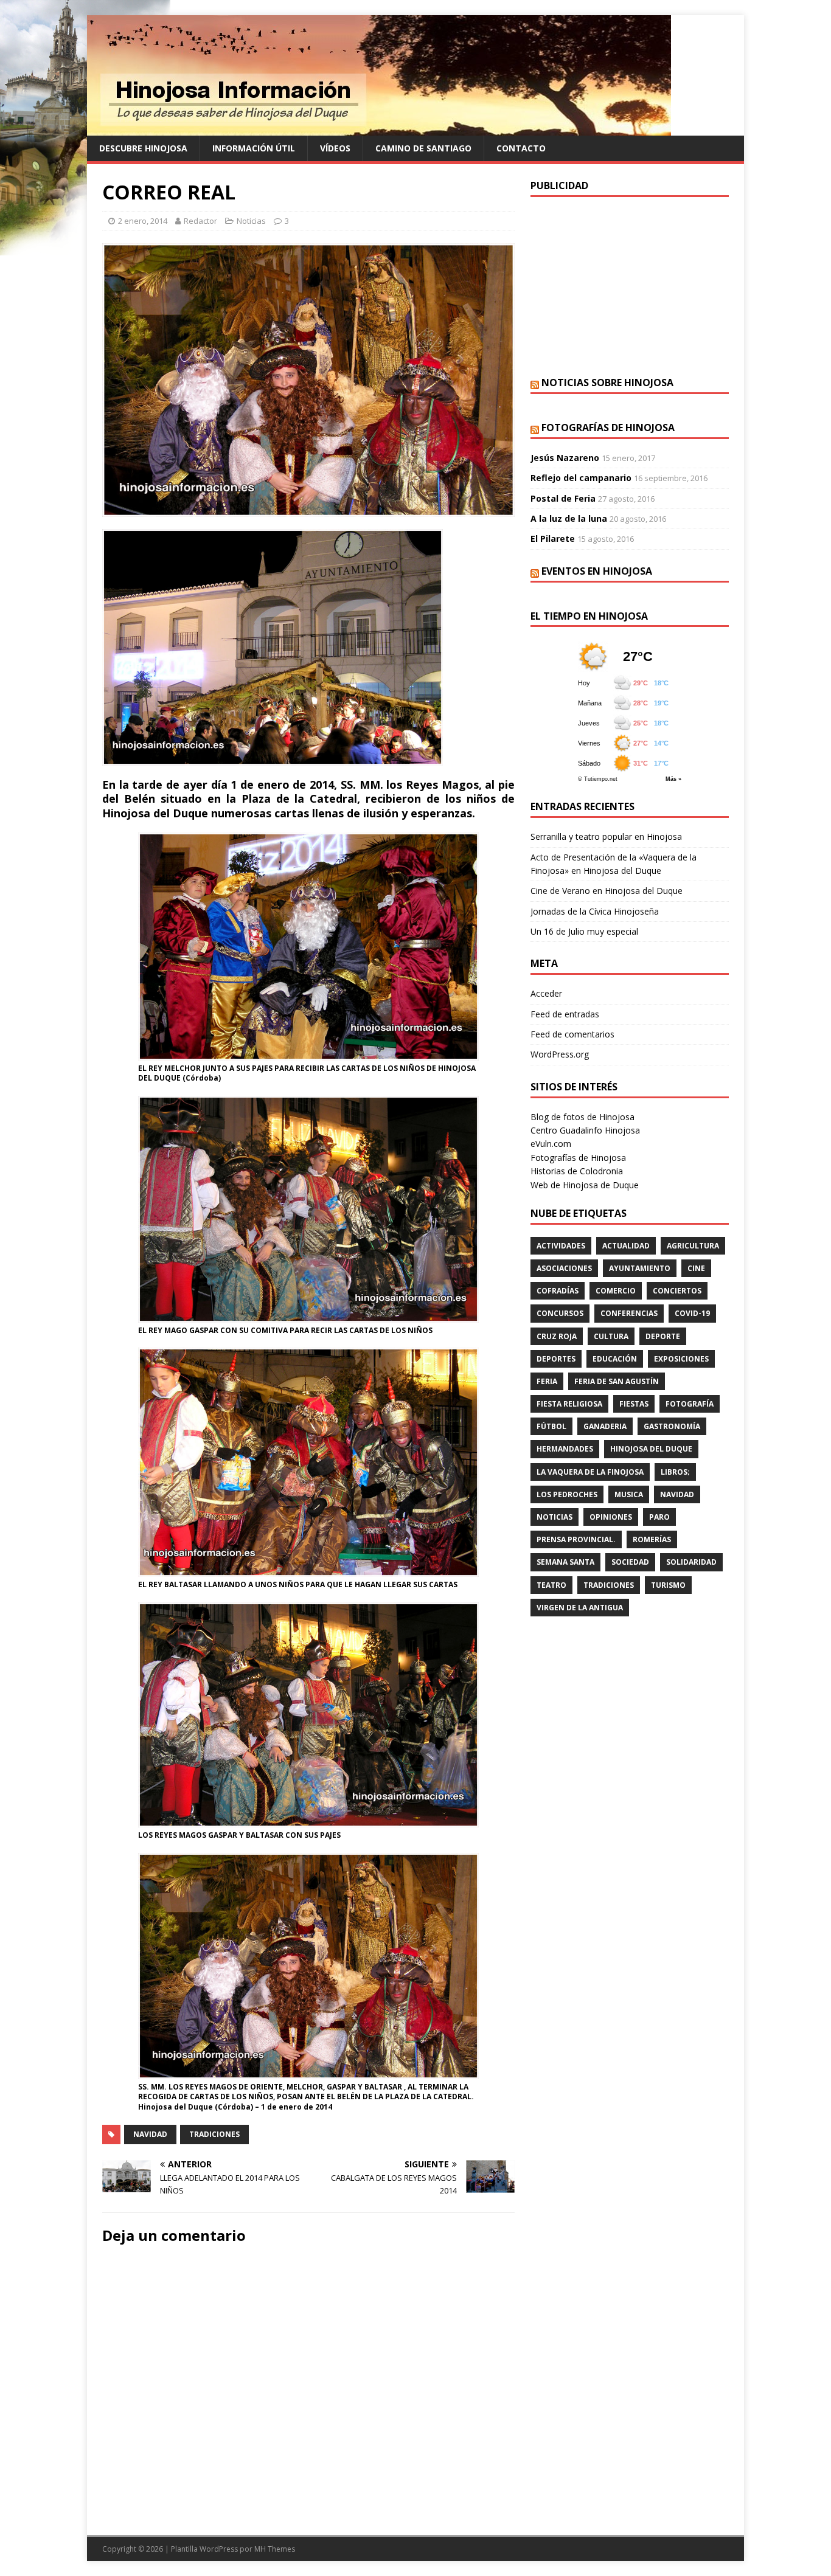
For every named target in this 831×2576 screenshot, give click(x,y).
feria (547, 1381)
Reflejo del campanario (581, 478)
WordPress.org (560, 1054)
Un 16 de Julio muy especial (584, 931)
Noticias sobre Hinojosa (607, 383)
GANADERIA (605, 1426)
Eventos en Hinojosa (597, 571)
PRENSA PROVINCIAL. (576, 1539)
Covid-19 (692, 1313)
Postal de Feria (563, 498)
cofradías (558, 1291)
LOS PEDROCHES (567, 1494)
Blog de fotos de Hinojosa (582, 1117)
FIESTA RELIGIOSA (569, 1404)
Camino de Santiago (423, 148)
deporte (663, 1336)
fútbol (551, 1426)
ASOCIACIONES (564, 1268)
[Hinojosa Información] (379, 129)
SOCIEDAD (630, 1562)
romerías (652, 1539)
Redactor (200, 221)
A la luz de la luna (569, 518)
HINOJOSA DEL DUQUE (651, 1449)
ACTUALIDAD (626, 1246)
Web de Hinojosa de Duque (585, 1185)
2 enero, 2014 (143, 221)
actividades (561, 1246)
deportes (556, 1359)
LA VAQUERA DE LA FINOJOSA (590, 1472)
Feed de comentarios (572, 1034)
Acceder (546, 993)
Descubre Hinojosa (143, 148)
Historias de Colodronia (577, 1171)
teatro (551, 1585)
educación (615, 1359)
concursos (560, 1313)
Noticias (251, 221)
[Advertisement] (630, 285)
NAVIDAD (150, 2134)
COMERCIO (616, 1291)
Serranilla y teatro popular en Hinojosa (606, 836)
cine (696, 1268)
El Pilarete (553, 538)
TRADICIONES (214, 2134)
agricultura (693, 1246)
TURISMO (668, 1585)
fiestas (634, 1404)
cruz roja (557, 1336)
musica (629, 1494)
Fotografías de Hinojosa (608, 428)
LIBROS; (675, 1472)
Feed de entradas (565, 1014)
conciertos (677, 1291)
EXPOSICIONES (681, 1359)
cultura (611, 1336)
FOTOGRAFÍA (690, 1404)
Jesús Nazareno (565, 458)
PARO (659, 1517)
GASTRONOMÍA (672, 1426)
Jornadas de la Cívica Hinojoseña (595, 911)
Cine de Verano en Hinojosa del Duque (607, 891)
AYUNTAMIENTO (640, 1268)
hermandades (565, 1449)
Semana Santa (565, 1562)
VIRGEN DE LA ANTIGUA (580, 1608)
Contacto (521, 148)
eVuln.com (551, 1144)
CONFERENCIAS (629, 1313)
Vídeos (335, 148)
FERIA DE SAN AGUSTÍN (617, 1381)
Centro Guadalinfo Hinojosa (585, 1130)
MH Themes (275, 2549)
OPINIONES (611, 1517)
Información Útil (254, 148)
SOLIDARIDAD (691, 1562)
